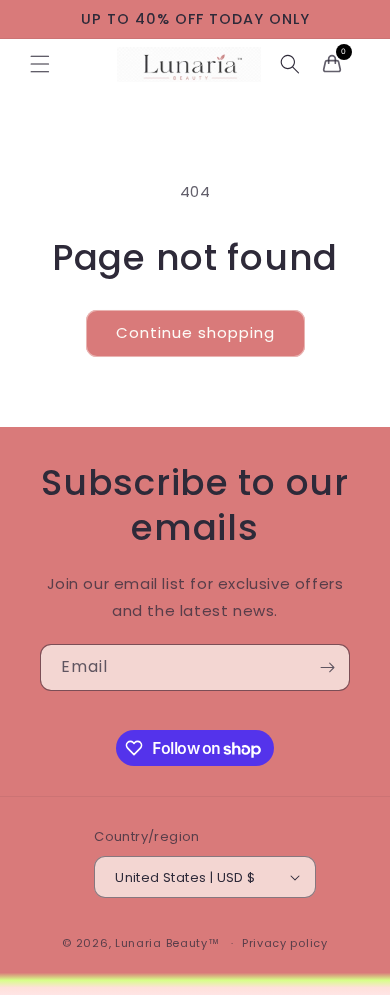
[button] (40, 64)
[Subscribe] (327, 667)
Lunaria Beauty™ (167, 943)
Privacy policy (285, 943)
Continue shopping (195, 332)
